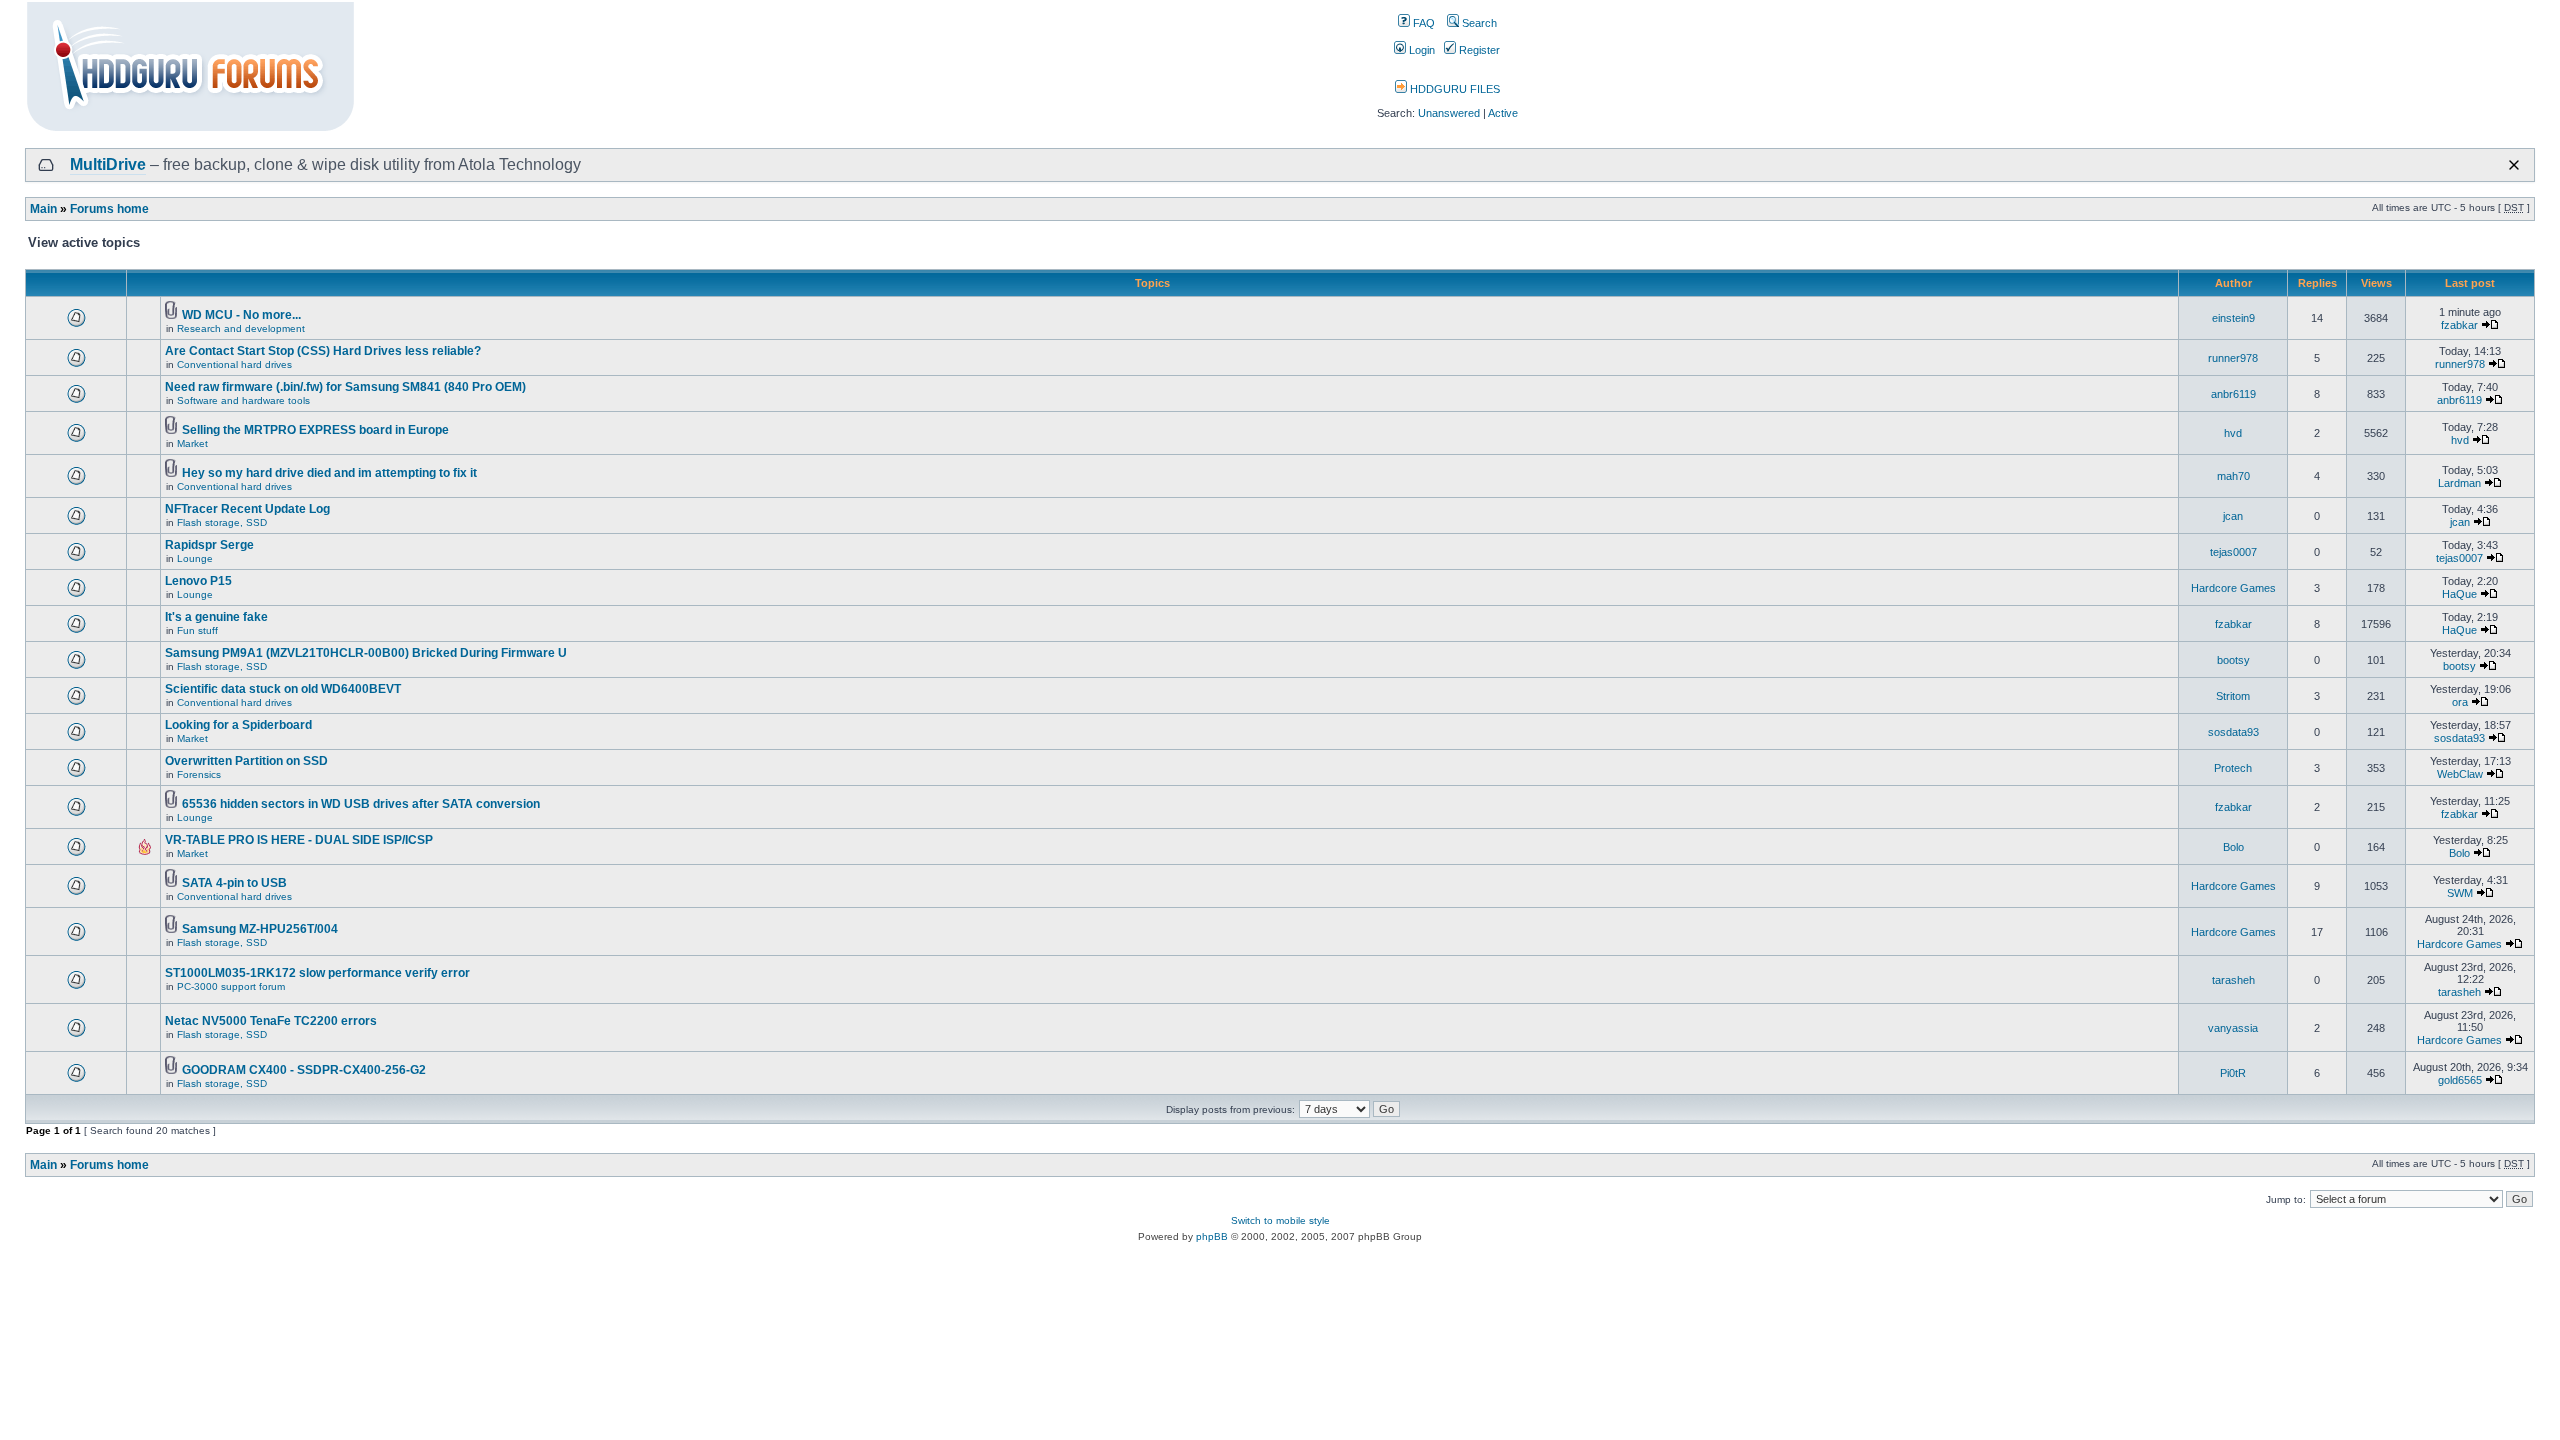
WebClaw (2460, 774)
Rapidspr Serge (209, 545)
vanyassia (2233, 1028)
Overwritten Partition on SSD (246, 761)
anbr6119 (2233, 394)
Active (1503, 113)
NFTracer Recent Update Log (247, 509)
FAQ (1422, 23)
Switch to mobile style (1280, 1220)
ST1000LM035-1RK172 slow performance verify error (317, 973)
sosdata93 (2233, 732)
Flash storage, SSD (222, 522)
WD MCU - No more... (241, 315)
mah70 (2233, 476)
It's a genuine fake (216, 617)
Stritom (2233, 696)
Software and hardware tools (243, 400)
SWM (2460, 893)
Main (43, 209)
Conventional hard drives (234, 364)
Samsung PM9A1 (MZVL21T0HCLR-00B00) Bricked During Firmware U (366, 653)
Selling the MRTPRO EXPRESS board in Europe (315, 430)
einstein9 (2233, 318)
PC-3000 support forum (231, 986)
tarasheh (2233, 980)
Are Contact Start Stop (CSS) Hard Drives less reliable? (323, 351)
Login (1420, 50)
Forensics (199, 774)
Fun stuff (197, 630)
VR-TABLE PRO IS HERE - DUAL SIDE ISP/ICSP (299, 840)
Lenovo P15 (198, 581)
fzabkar (2459, 325)
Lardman (2459, 483)
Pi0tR (2233, 1073)
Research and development (241, 328)
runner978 (2233, 358)
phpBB (1212, 1236)
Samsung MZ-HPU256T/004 (260, 929)
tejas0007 (2233, 552)
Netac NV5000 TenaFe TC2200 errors (271, 1021)
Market (192, 443)
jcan (2233, 516)
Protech (2233, 768)
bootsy (2233, 660)
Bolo (2233, 847)
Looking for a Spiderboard (238, 725)
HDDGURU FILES (1453, 89)
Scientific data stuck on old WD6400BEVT (283, 689)
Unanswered (1449, 113)
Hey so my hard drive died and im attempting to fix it (329, 473)
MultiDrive (108, 164)
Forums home (109, 209)
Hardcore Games (2233, 588)
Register (1478, 50)
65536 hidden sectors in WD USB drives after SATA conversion (361, 804)
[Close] (2514, 165)
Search (1478, 23)
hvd (2233, 433)
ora (2460, 702)
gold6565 (2460, 1080)
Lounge (195, 558)
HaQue (2459, 594)
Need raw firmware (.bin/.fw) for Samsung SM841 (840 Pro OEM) (345, 387)
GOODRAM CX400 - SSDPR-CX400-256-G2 (304, 1070)
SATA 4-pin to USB (234, 883)
